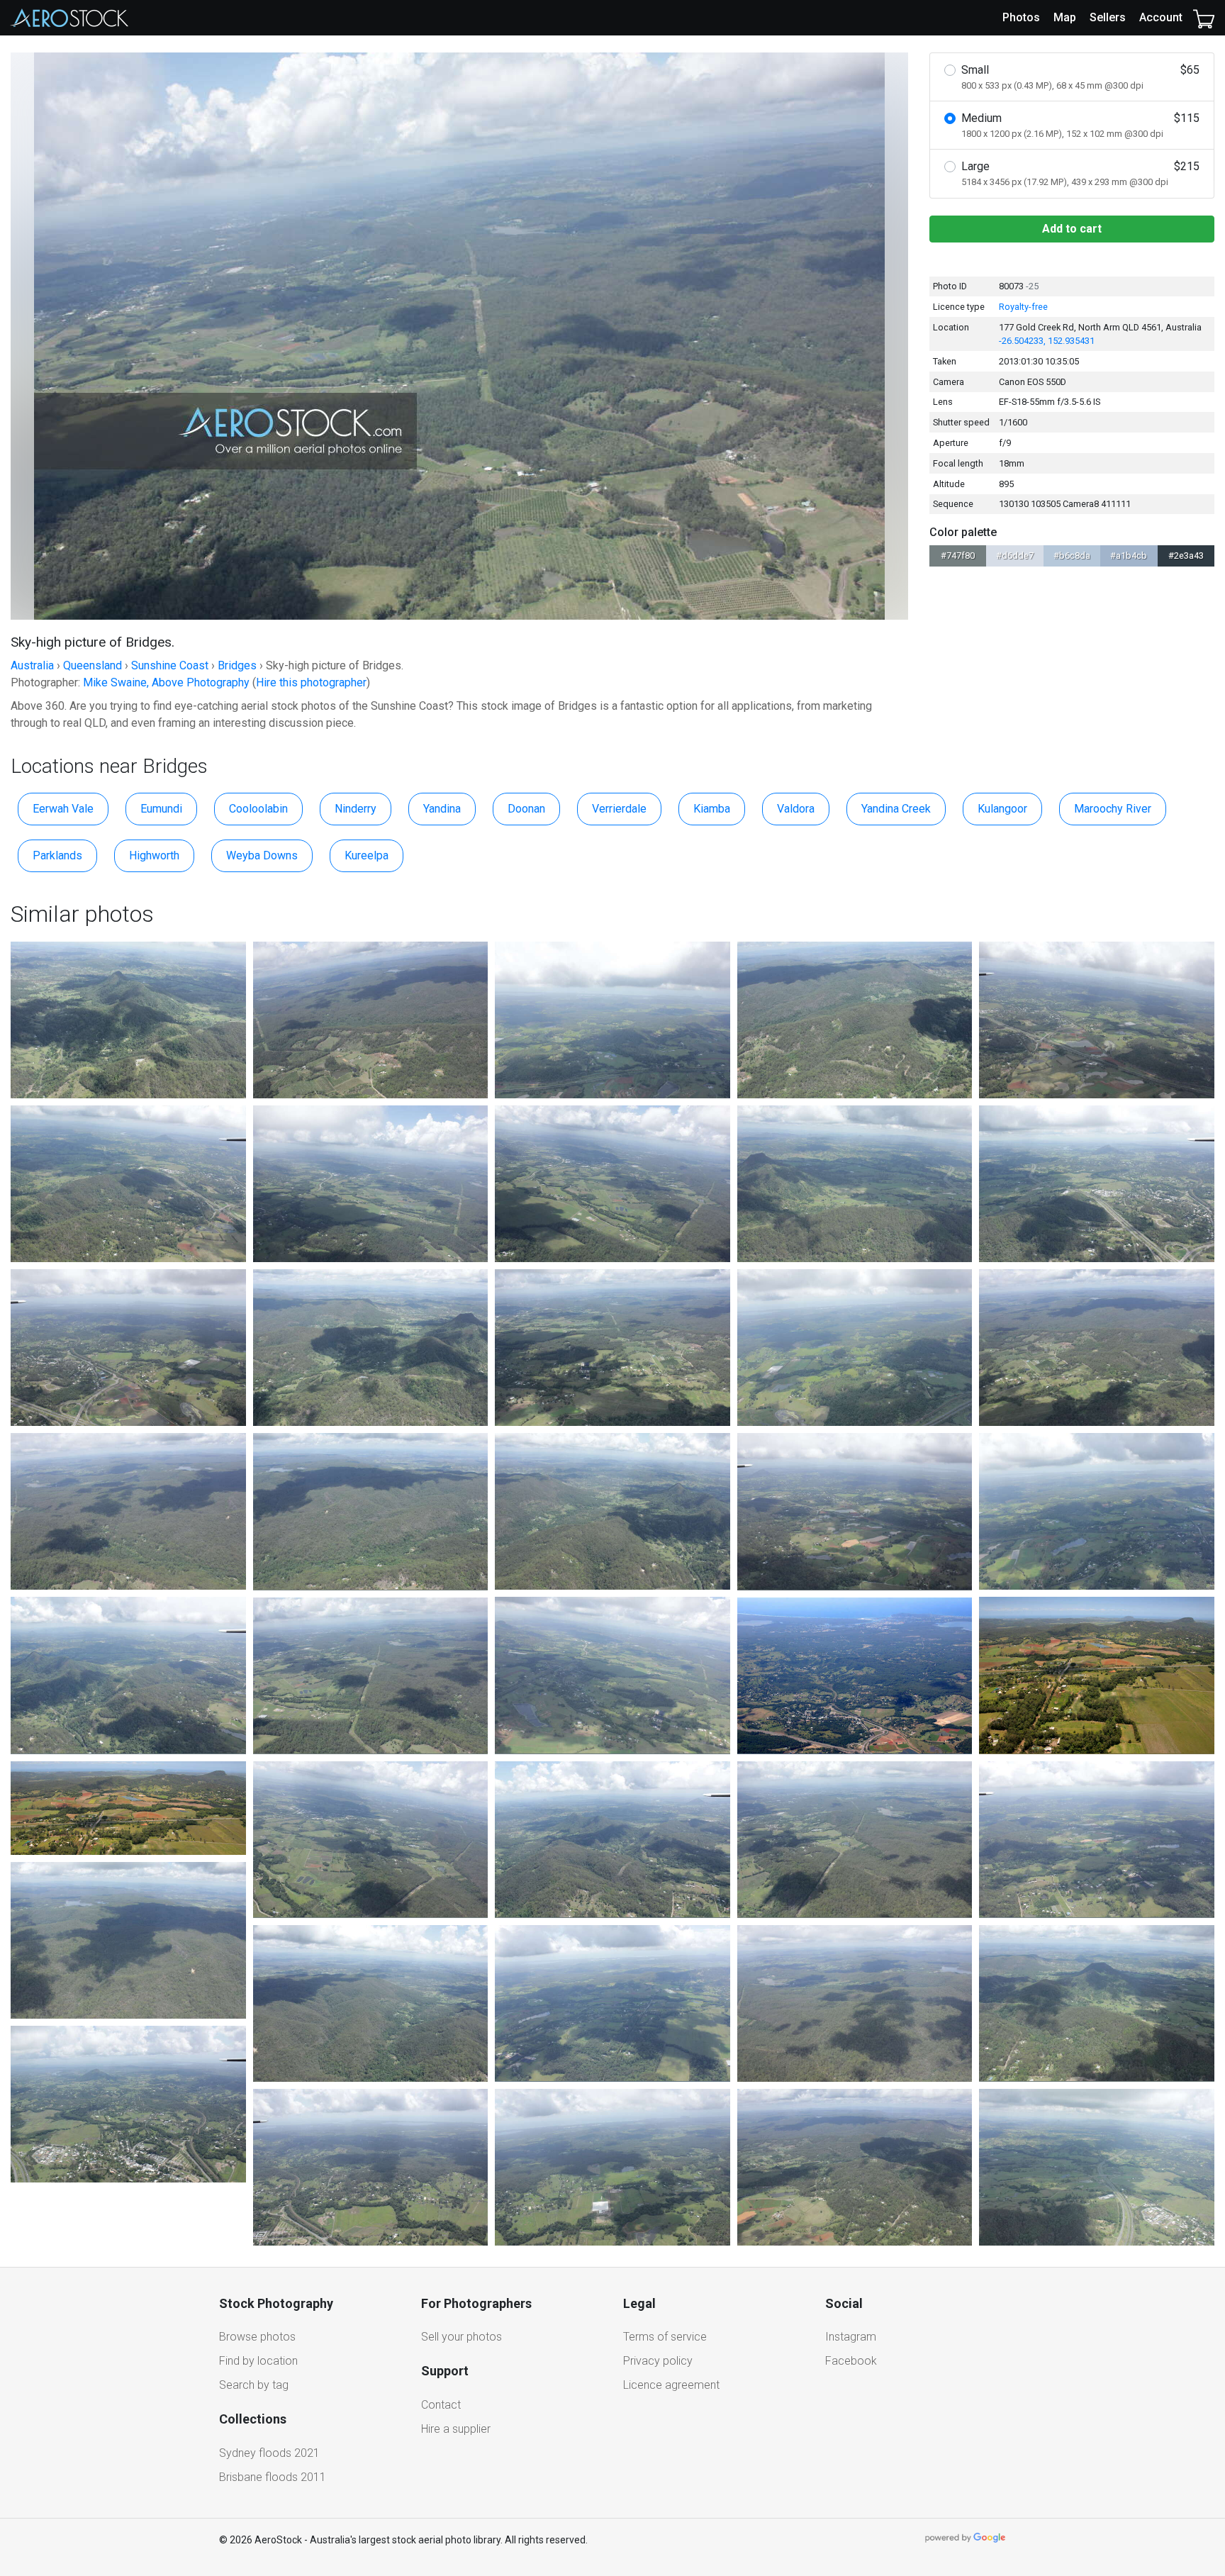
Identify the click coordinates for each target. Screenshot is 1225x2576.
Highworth (154, 855)
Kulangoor (1002, 809)
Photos (1021, 17)
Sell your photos (462, 2337)
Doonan (526, 809)
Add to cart (1072, 229)
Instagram (851, 2337)
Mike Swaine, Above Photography (166, 682)
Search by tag (254, 2385)
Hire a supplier (456, 2429)
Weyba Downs (262, 855)
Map (1065, 17)
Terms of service (665, 2337)
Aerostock (69, 18)
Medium (1080, 125)
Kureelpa (367, 855)
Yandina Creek (896, 809)
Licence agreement (671, 2385)
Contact (441, 2405)
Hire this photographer (311, 682)
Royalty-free (1023, 307)
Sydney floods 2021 (269, 2453)
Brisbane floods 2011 (273, 2477)
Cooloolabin (258, 809)
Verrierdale (619, 809)
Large (1080, 173)
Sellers (1108, 17)
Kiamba (712, 809)
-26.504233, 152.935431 (1047, 341)
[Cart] (1204, 18)
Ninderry (356, 809)
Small (1080, 77)
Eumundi (161, 809)
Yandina (442, 809)
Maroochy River (1113, 809)
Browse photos (257, 2337)
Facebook (851, 2361)
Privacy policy (658, 2361)
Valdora (796, 809)
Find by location (258, 2361)
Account (1161, 17)
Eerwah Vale (63, 809)
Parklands (57, 855)
